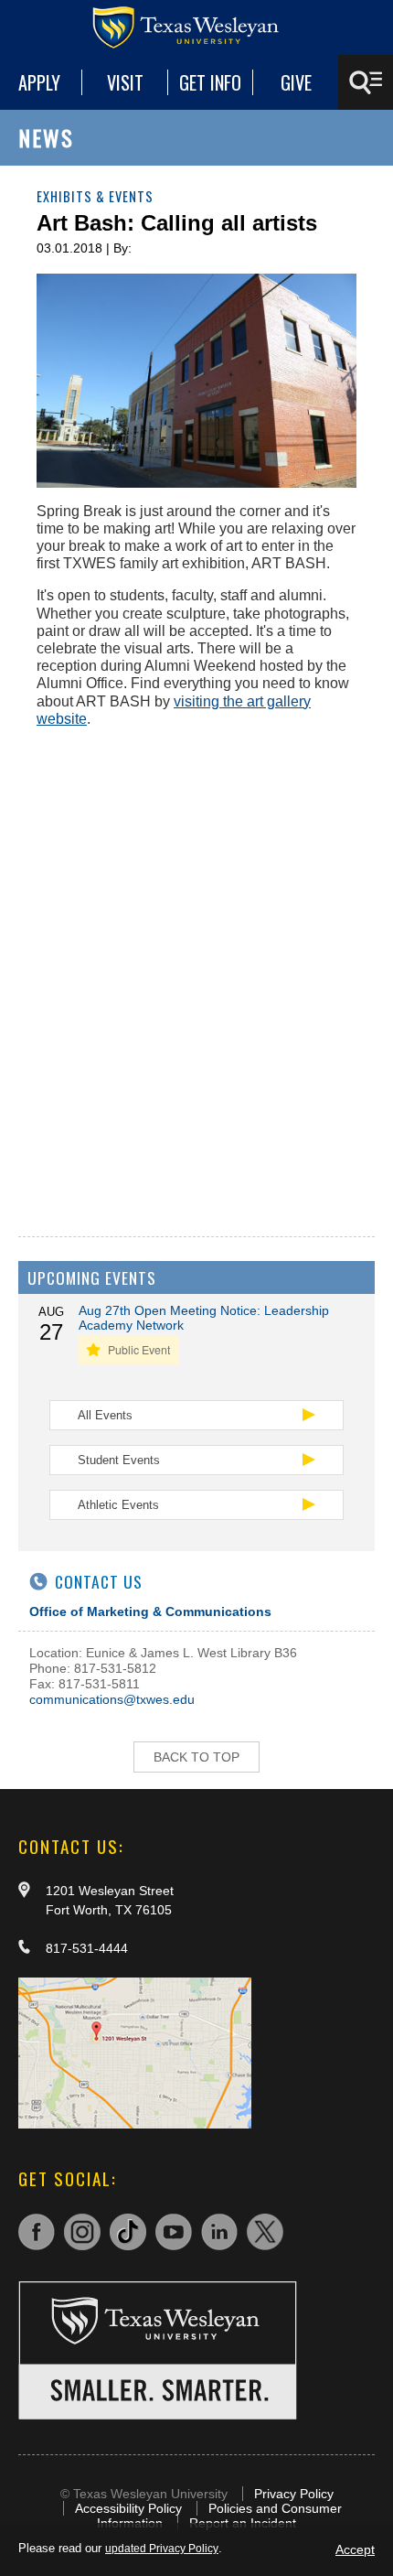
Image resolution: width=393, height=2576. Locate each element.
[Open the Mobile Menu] (366, 82)
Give (296, 82)
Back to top (196, 1757)
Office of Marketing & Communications (150, 1611)
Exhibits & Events (95, 196)
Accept (355, 2549)
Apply (39, 82)
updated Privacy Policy (162, 2549)
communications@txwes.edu (112, 1699)
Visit (125, 82)
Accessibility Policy (128, 2508)
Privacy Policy (294, 2494)
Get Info (210, 82)
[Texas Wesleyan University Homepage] (196, 27)
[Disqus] (196, 971)
